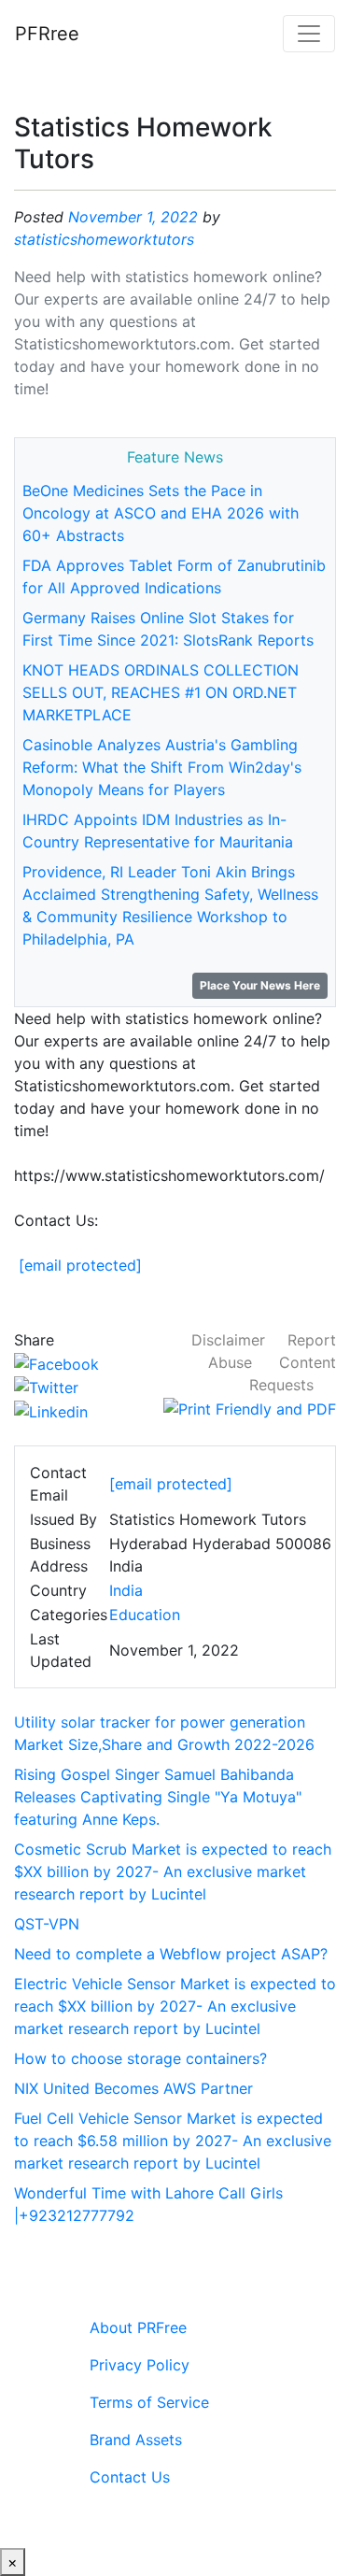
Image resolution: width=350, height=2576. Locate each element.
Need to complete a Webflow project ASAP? (171, 1954)
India (126, 1590)
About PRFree (138, 2327)
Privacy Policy (140, 2365)
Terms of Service (149, 2402)
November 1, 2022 (133, 217)
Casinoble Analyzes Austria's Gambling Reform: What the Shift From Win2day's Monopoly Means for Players (162, 767)
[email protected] (80, 1265)
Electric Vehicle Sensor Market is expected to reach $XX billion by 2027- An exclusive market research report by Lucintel (175, 2006)
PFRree (47, 34)
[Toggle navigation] (309, 34)
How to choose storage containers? (140, 2058)
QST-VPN (47, 1924)
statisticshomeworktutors (104, 239)
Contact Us (130, 2477)
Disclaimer (228, 1340)
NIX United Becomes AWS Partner (133, 2088)
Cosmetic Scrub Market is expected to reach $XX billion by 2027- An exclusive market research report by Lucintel (173, 1872)
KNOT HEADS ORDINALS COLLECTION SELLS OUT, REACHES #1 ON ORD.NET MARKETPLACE (161, 692)
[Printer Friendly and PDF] (250, 1407)
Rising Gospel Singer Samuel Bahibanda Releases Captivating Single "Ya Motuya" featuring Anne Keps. (158, 1797)
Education (145, 1615)
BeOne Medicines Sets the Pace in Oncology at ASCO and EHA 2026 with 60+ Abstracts (161, 513)
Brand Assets (136, 2440)
